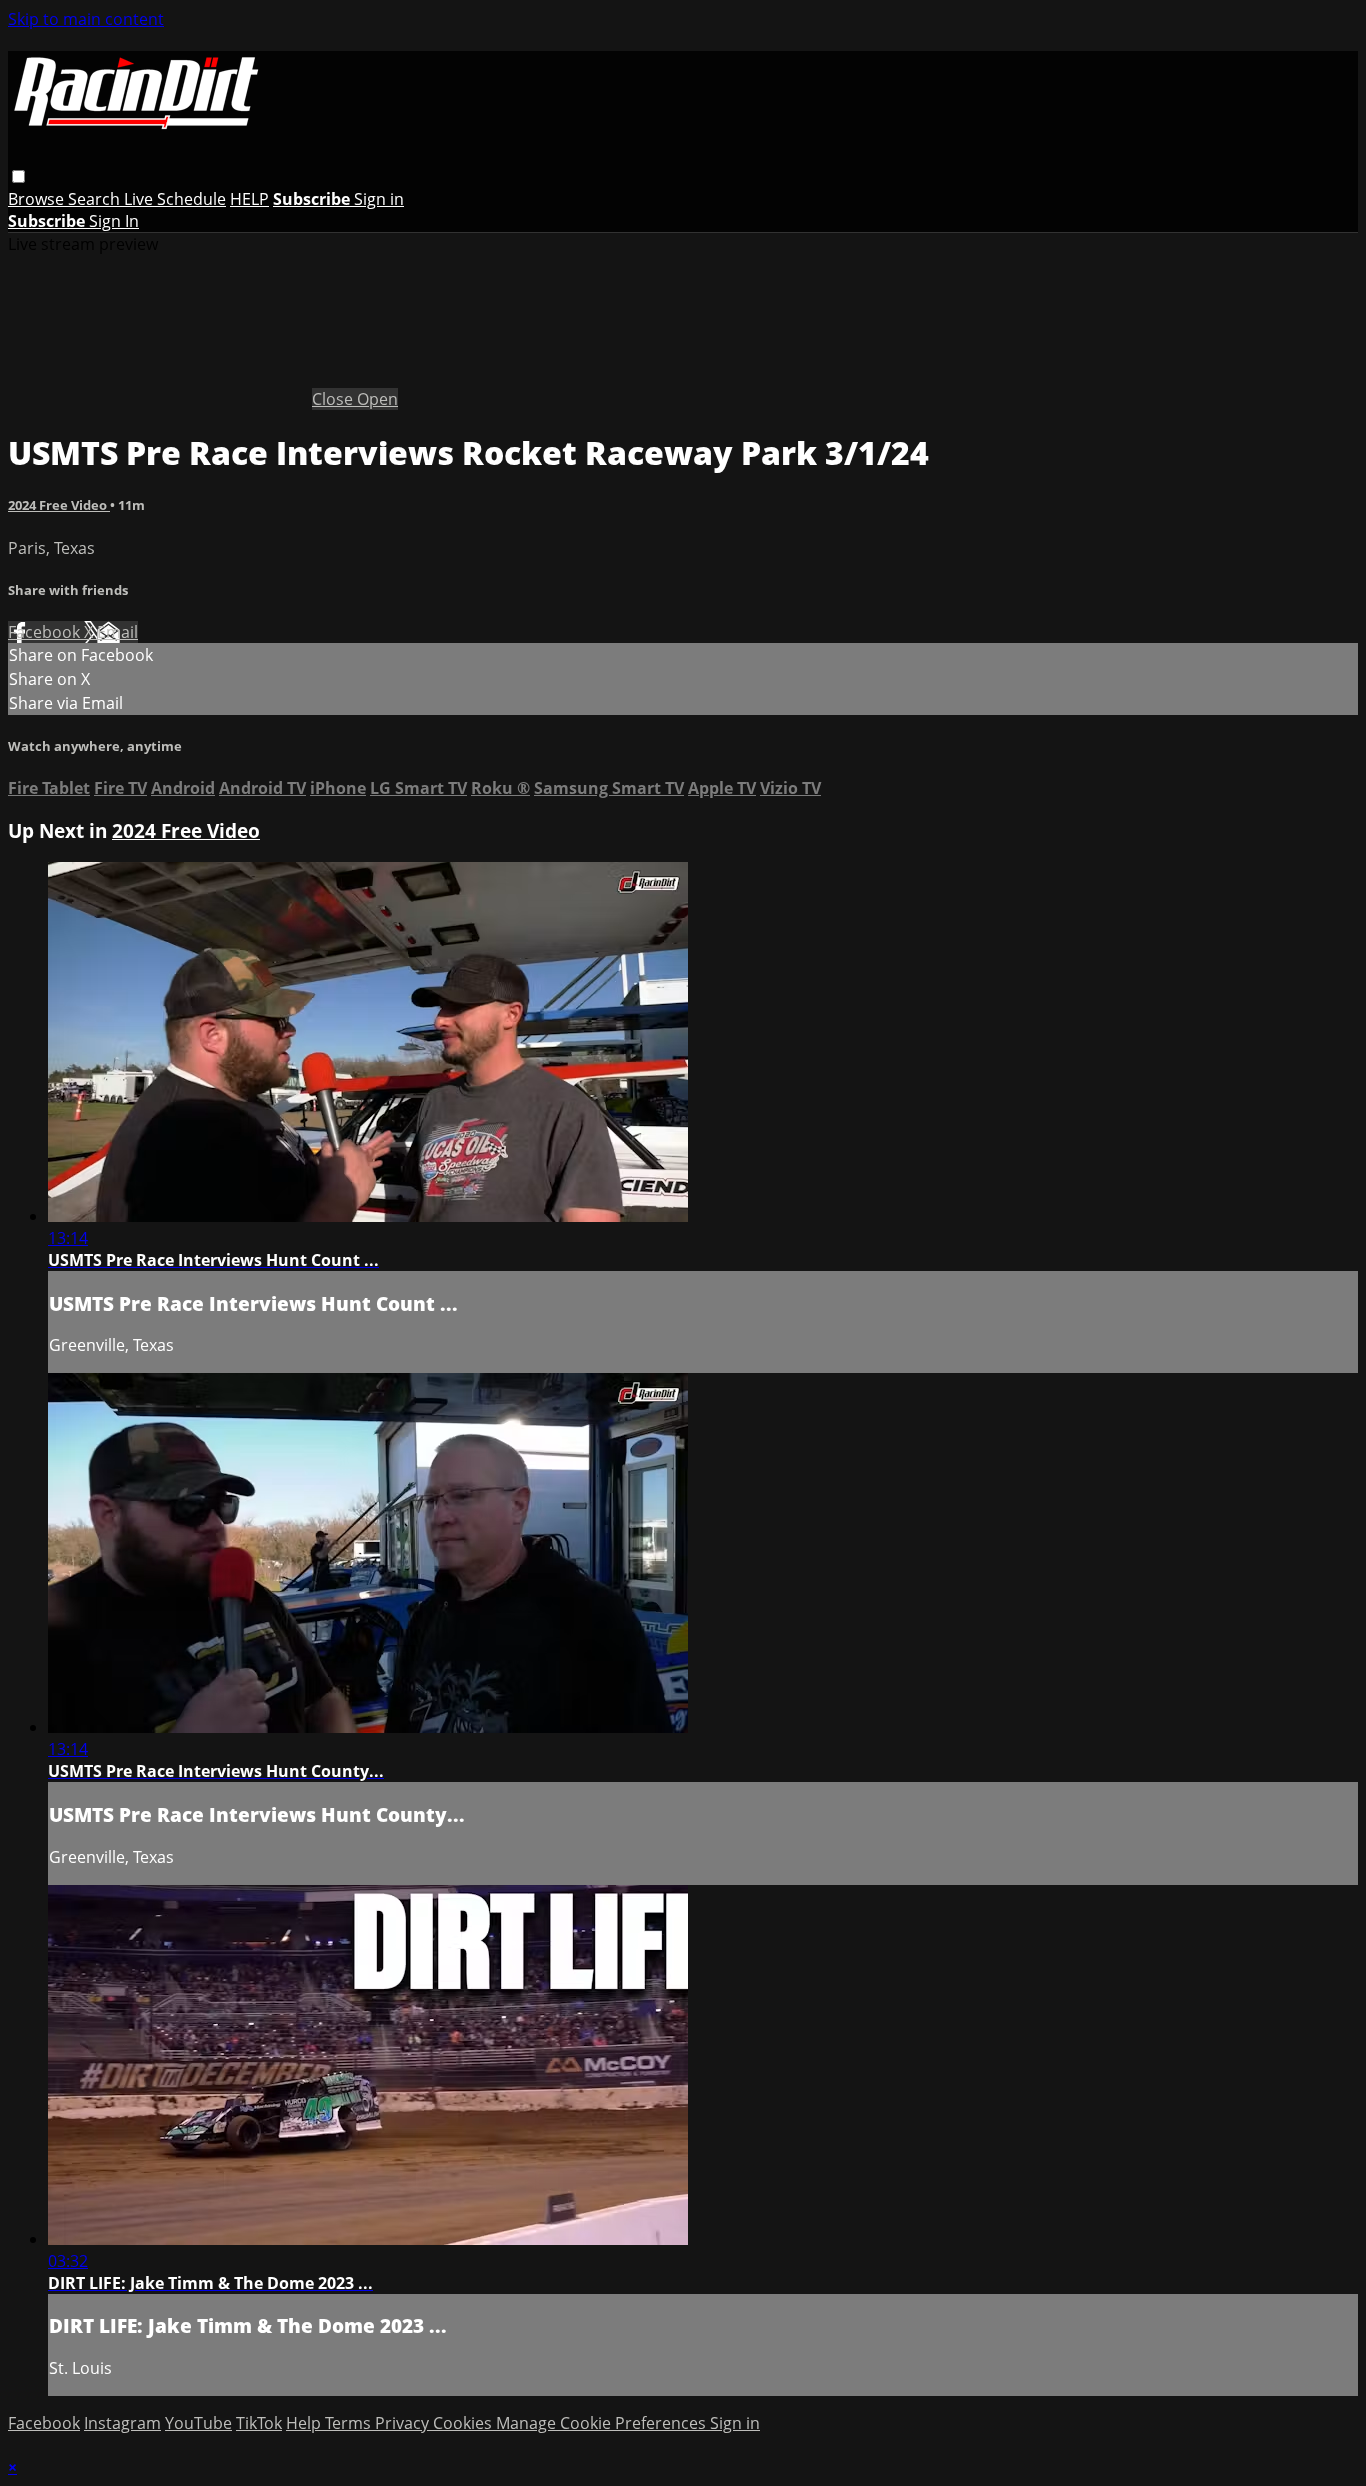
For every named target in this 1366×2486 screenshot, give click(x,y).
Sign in (379, 199)
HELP (249, 199)
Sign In (114, 221)
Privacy (404, 2423)
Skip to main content (86, 19)
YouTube (198, 2423)
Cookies (464, 2423)
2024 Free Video (59, 505)
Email (117, 632)
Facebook (46, 632)
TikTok (259, 2423)
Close (334, 399)
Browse (38, 199)
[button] (18, 176)
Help (305, 2423)
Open (377, 399)
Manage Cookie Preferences (603, 2423)
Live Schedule (175, 199)
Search (96, 199)
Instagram (122, 2423)
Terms (350, 2423)
